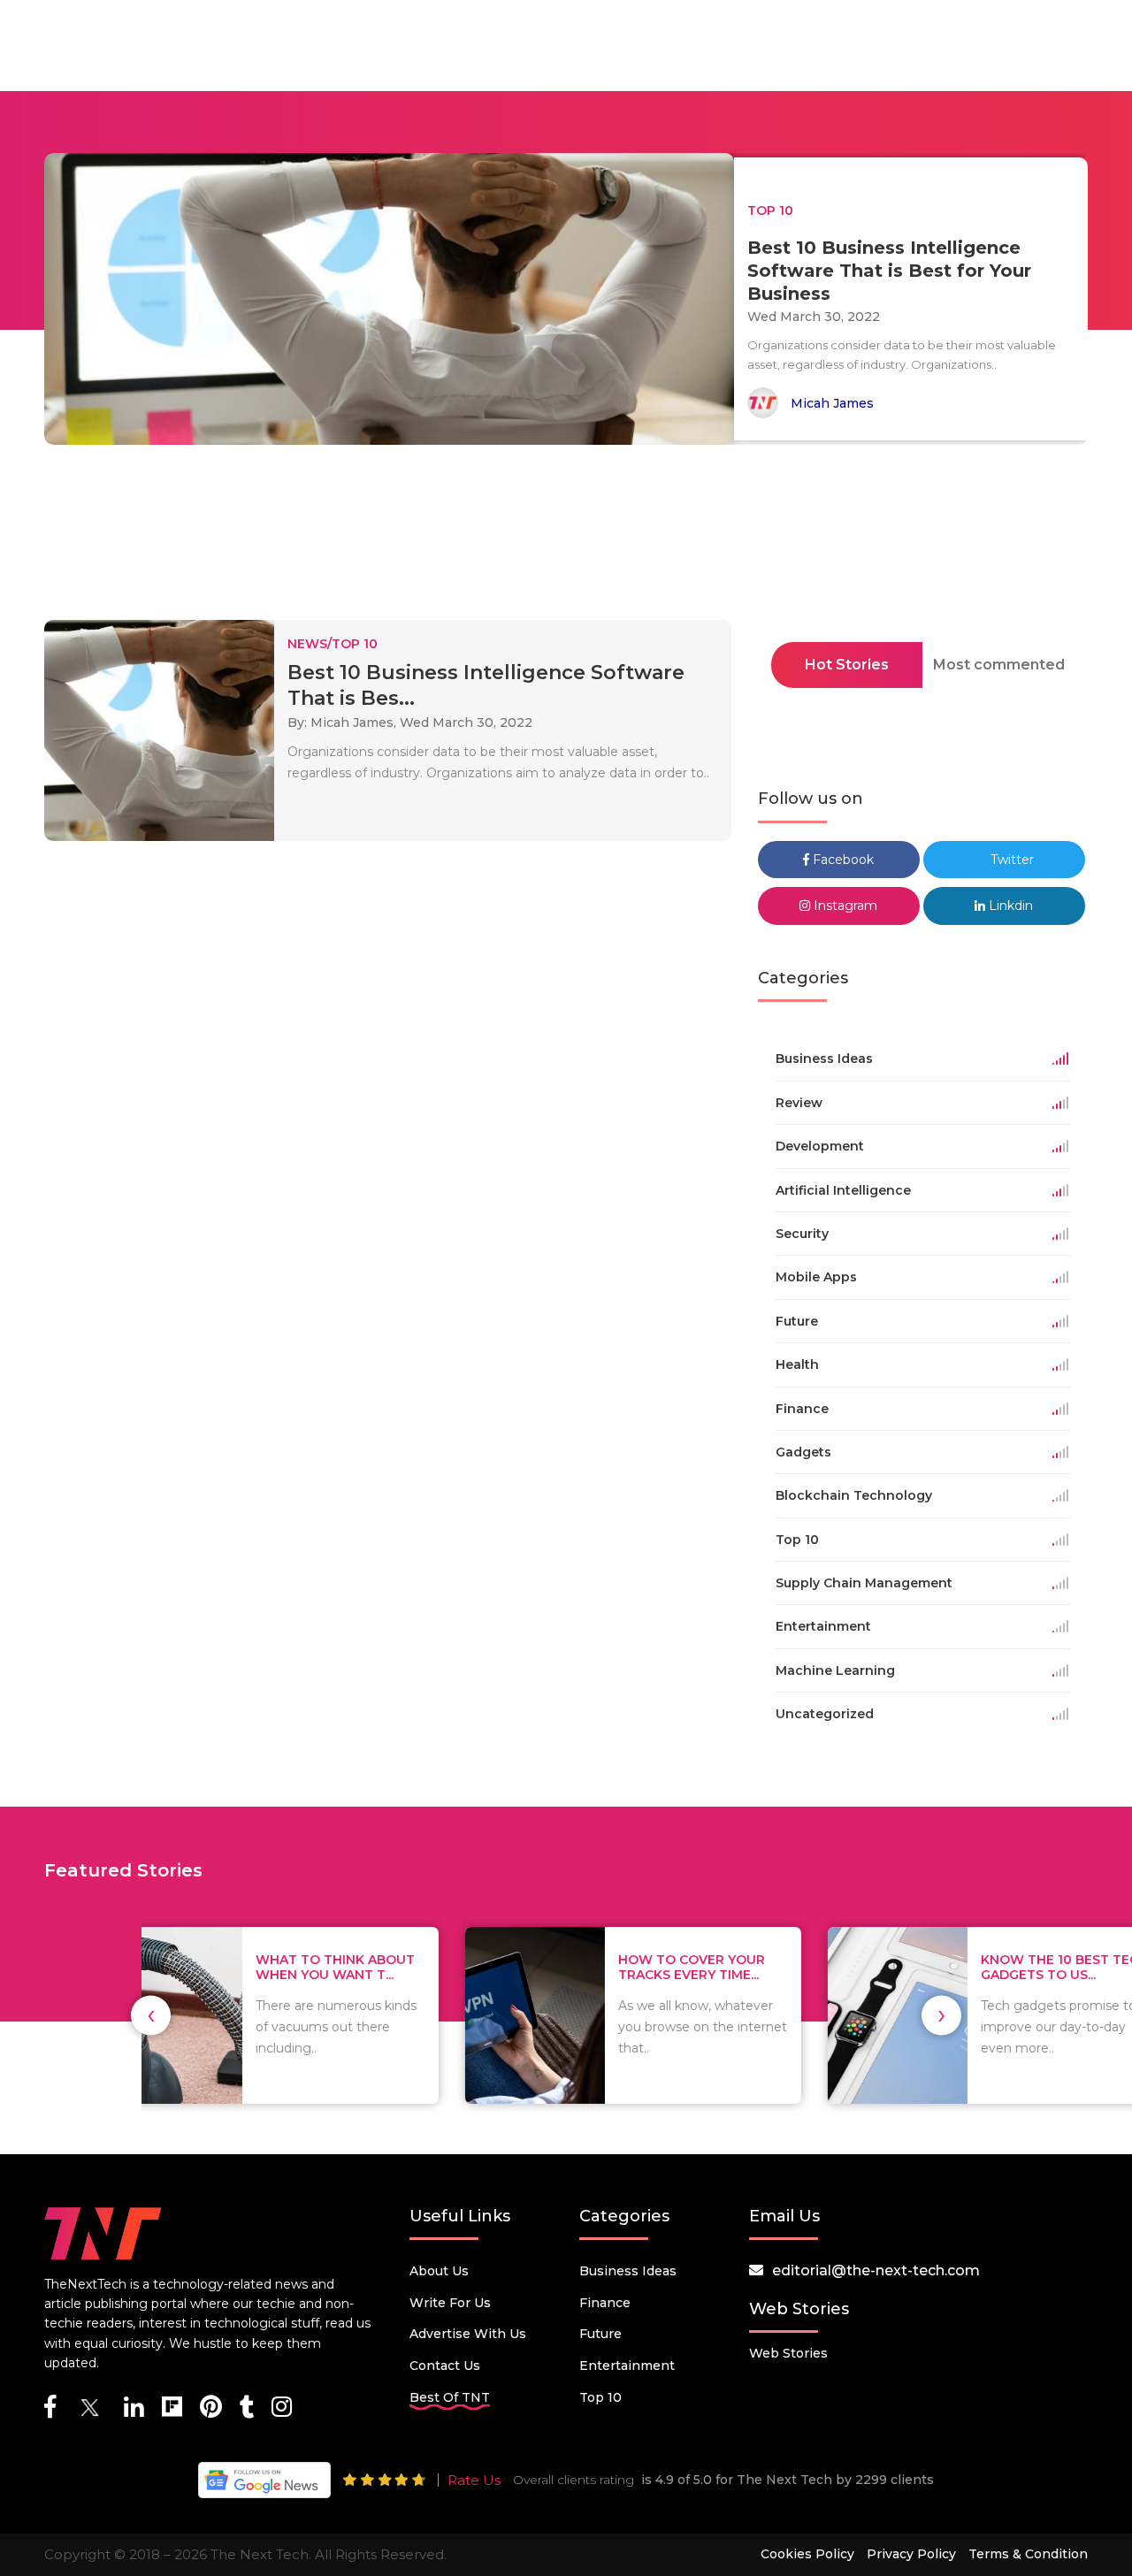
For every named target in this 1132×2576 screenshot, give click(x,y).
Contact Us (445, 2366)
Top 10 (600, 2397)
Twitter (1010, 860)
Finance (605, 2303)
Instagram (844, 906)
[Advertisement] (566, 538)
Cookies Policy (807, 2554)
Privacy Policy (911, 2554)
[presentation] (151, 2015)
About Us (439, 2271)
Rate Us (474, 2480)
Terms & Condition (1028, 2554)
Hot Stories (847, 665)
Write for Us (450, 2303)
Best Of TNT (450, 2397)
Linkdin (1009, 906)
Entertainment (627, 2366)
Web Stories (788, 2353)
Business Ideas (628, 2271)
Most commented (999, 665)
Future (600, 2334)
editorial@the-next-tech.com (876, 2270)
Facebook (841, 860)
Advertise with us (468, 2334)
